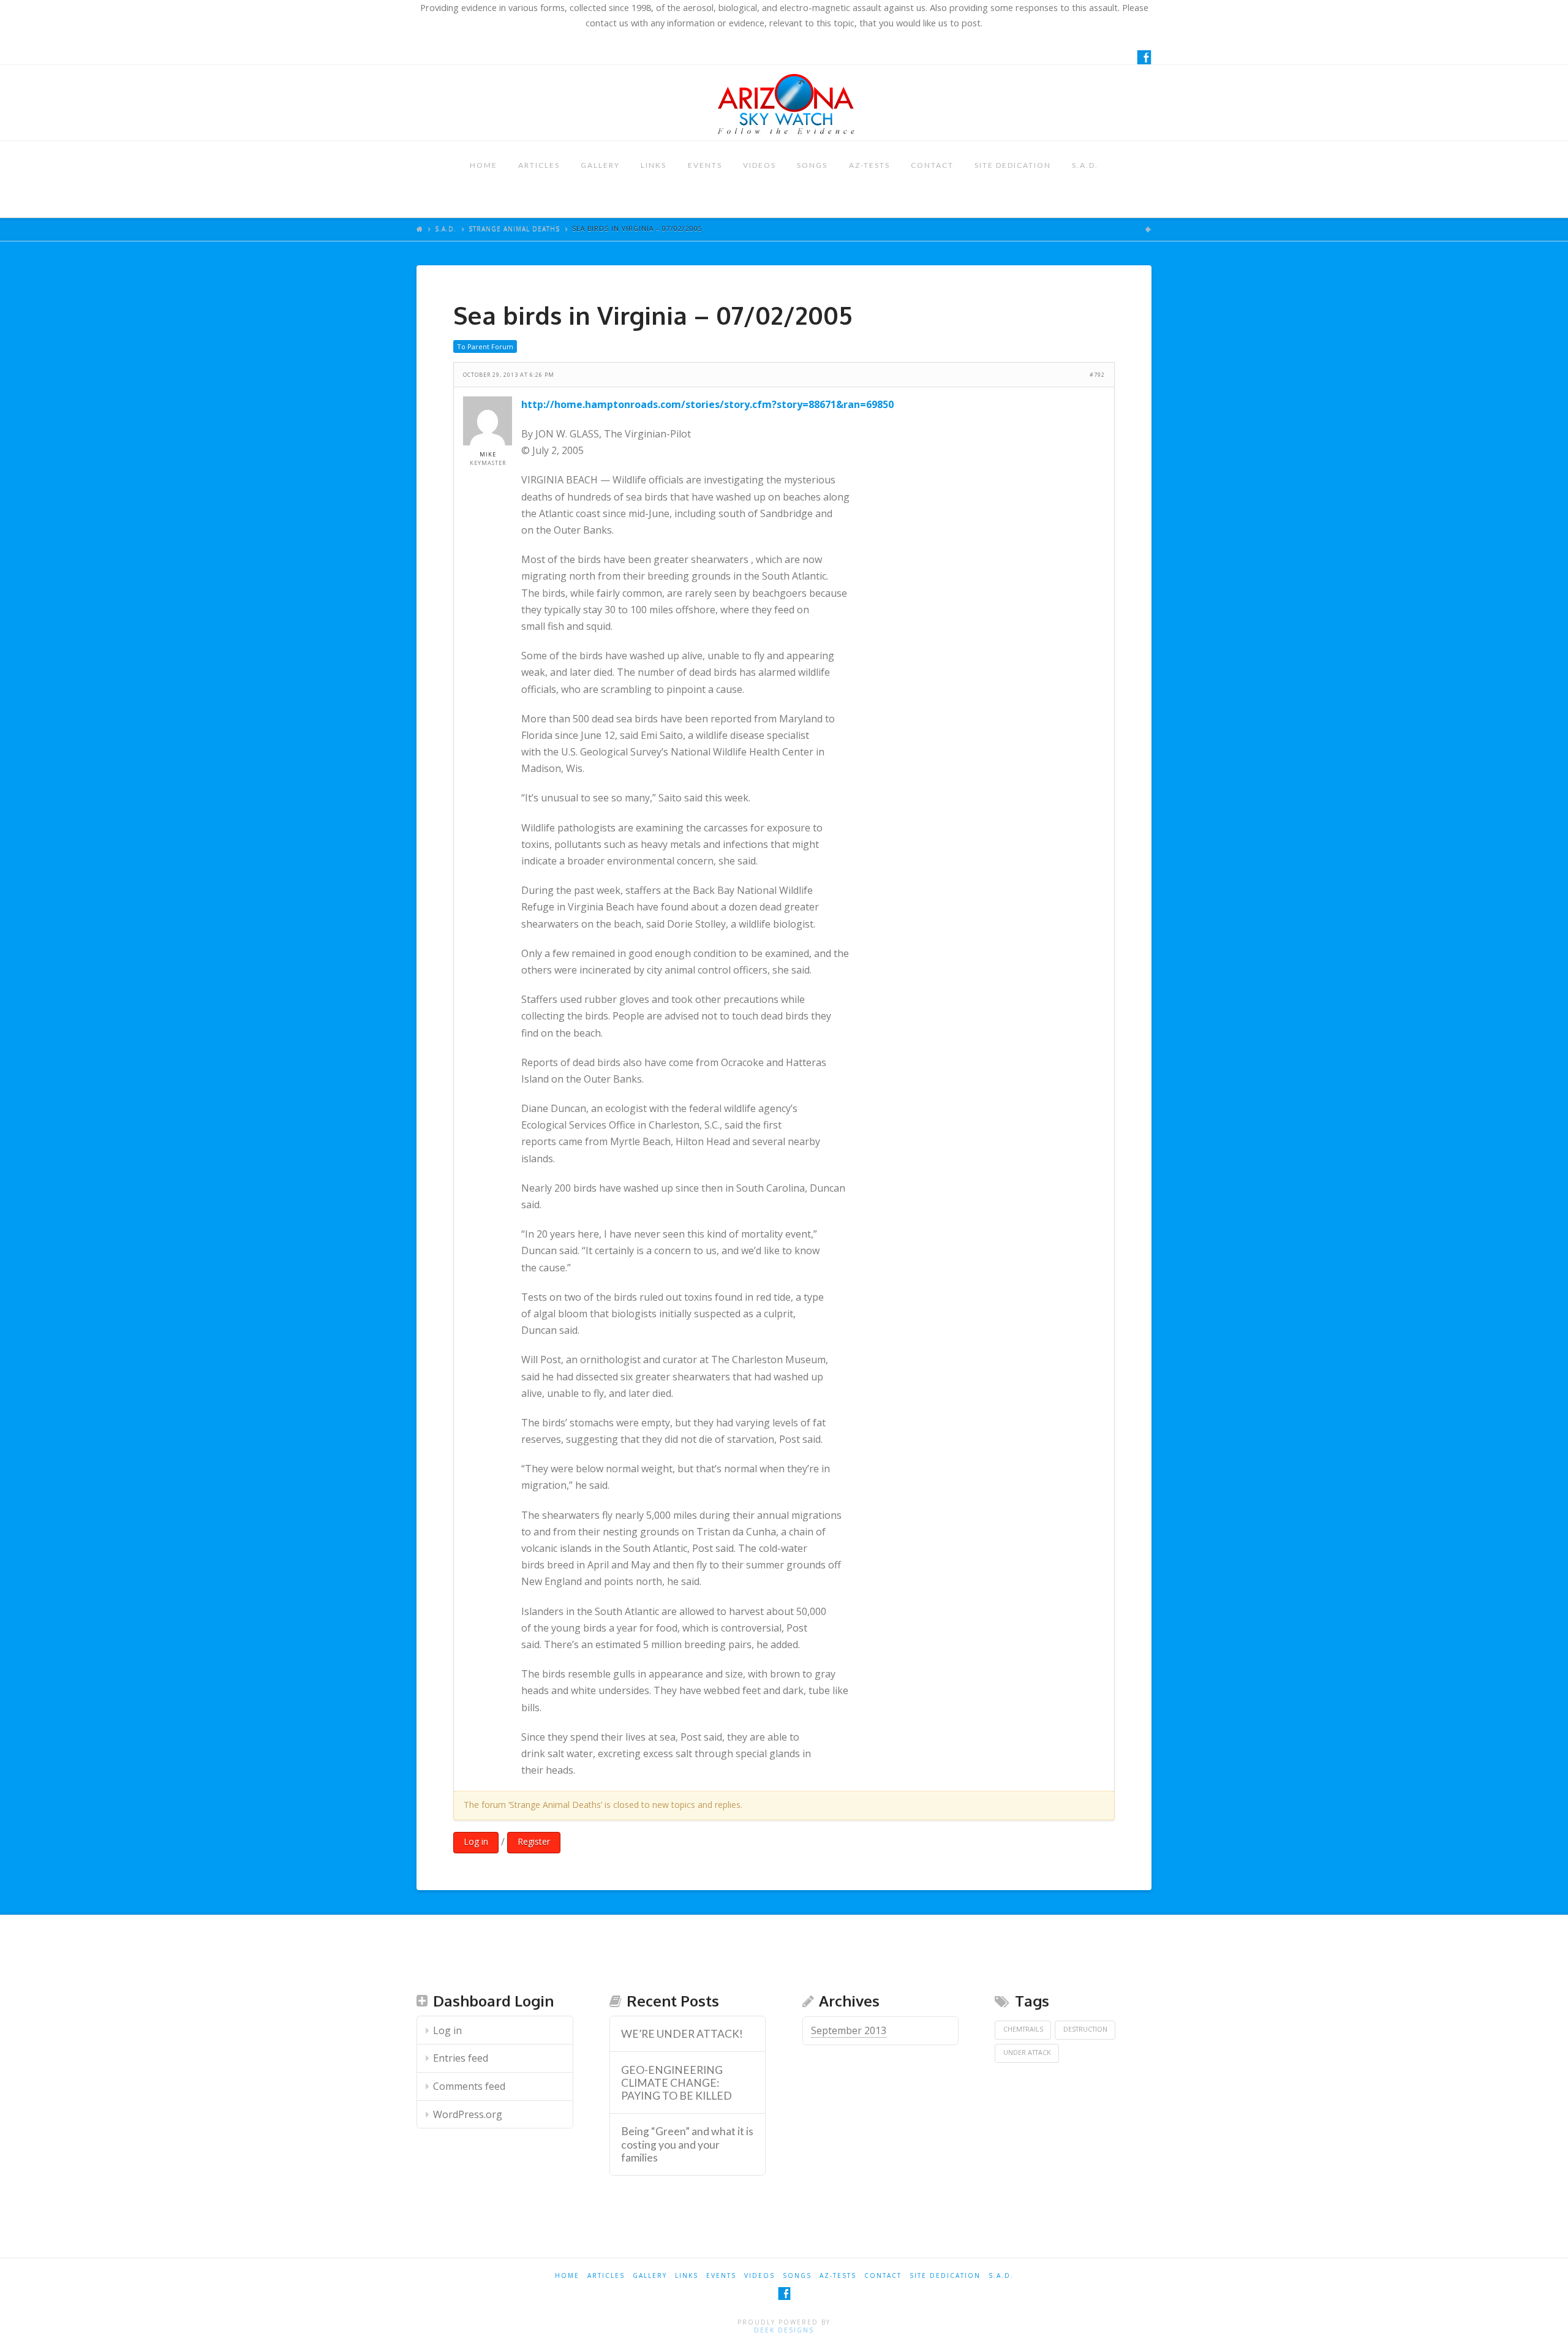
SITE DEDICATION (1013, 165)
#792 (1097, 375)
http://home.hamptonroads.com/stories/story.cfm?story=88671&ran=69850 (707, 404)
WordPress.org (468, 2114)
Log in (476, 1841)
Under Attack (1027, 2052)
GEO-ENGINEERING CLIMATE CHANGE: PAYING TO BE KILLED (677, 2083)
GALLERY (600, 165)
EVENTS (705, 165)
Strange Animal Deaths (514, 229)
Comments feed (469, 2086)
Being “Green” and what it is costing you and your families (687, 2144)
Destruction (1085, 2029)
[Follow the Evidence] (784, 103)
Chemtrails (1023, 2029)
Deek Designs (784, 2330)
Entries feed (461, 2058)
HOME (484, 165)
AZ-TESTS (869, 165)
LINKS (654, 165)
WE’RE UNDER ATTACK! (682, 2034)
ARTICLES (539, 165)
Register (534, 1841)
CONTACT (932, 165)
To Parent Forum (485, 346)
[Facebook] (1144, 57)
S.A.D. (1085, 165)
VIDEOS (759, 165)
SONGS (812, 165)
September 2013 (849, 2030)
